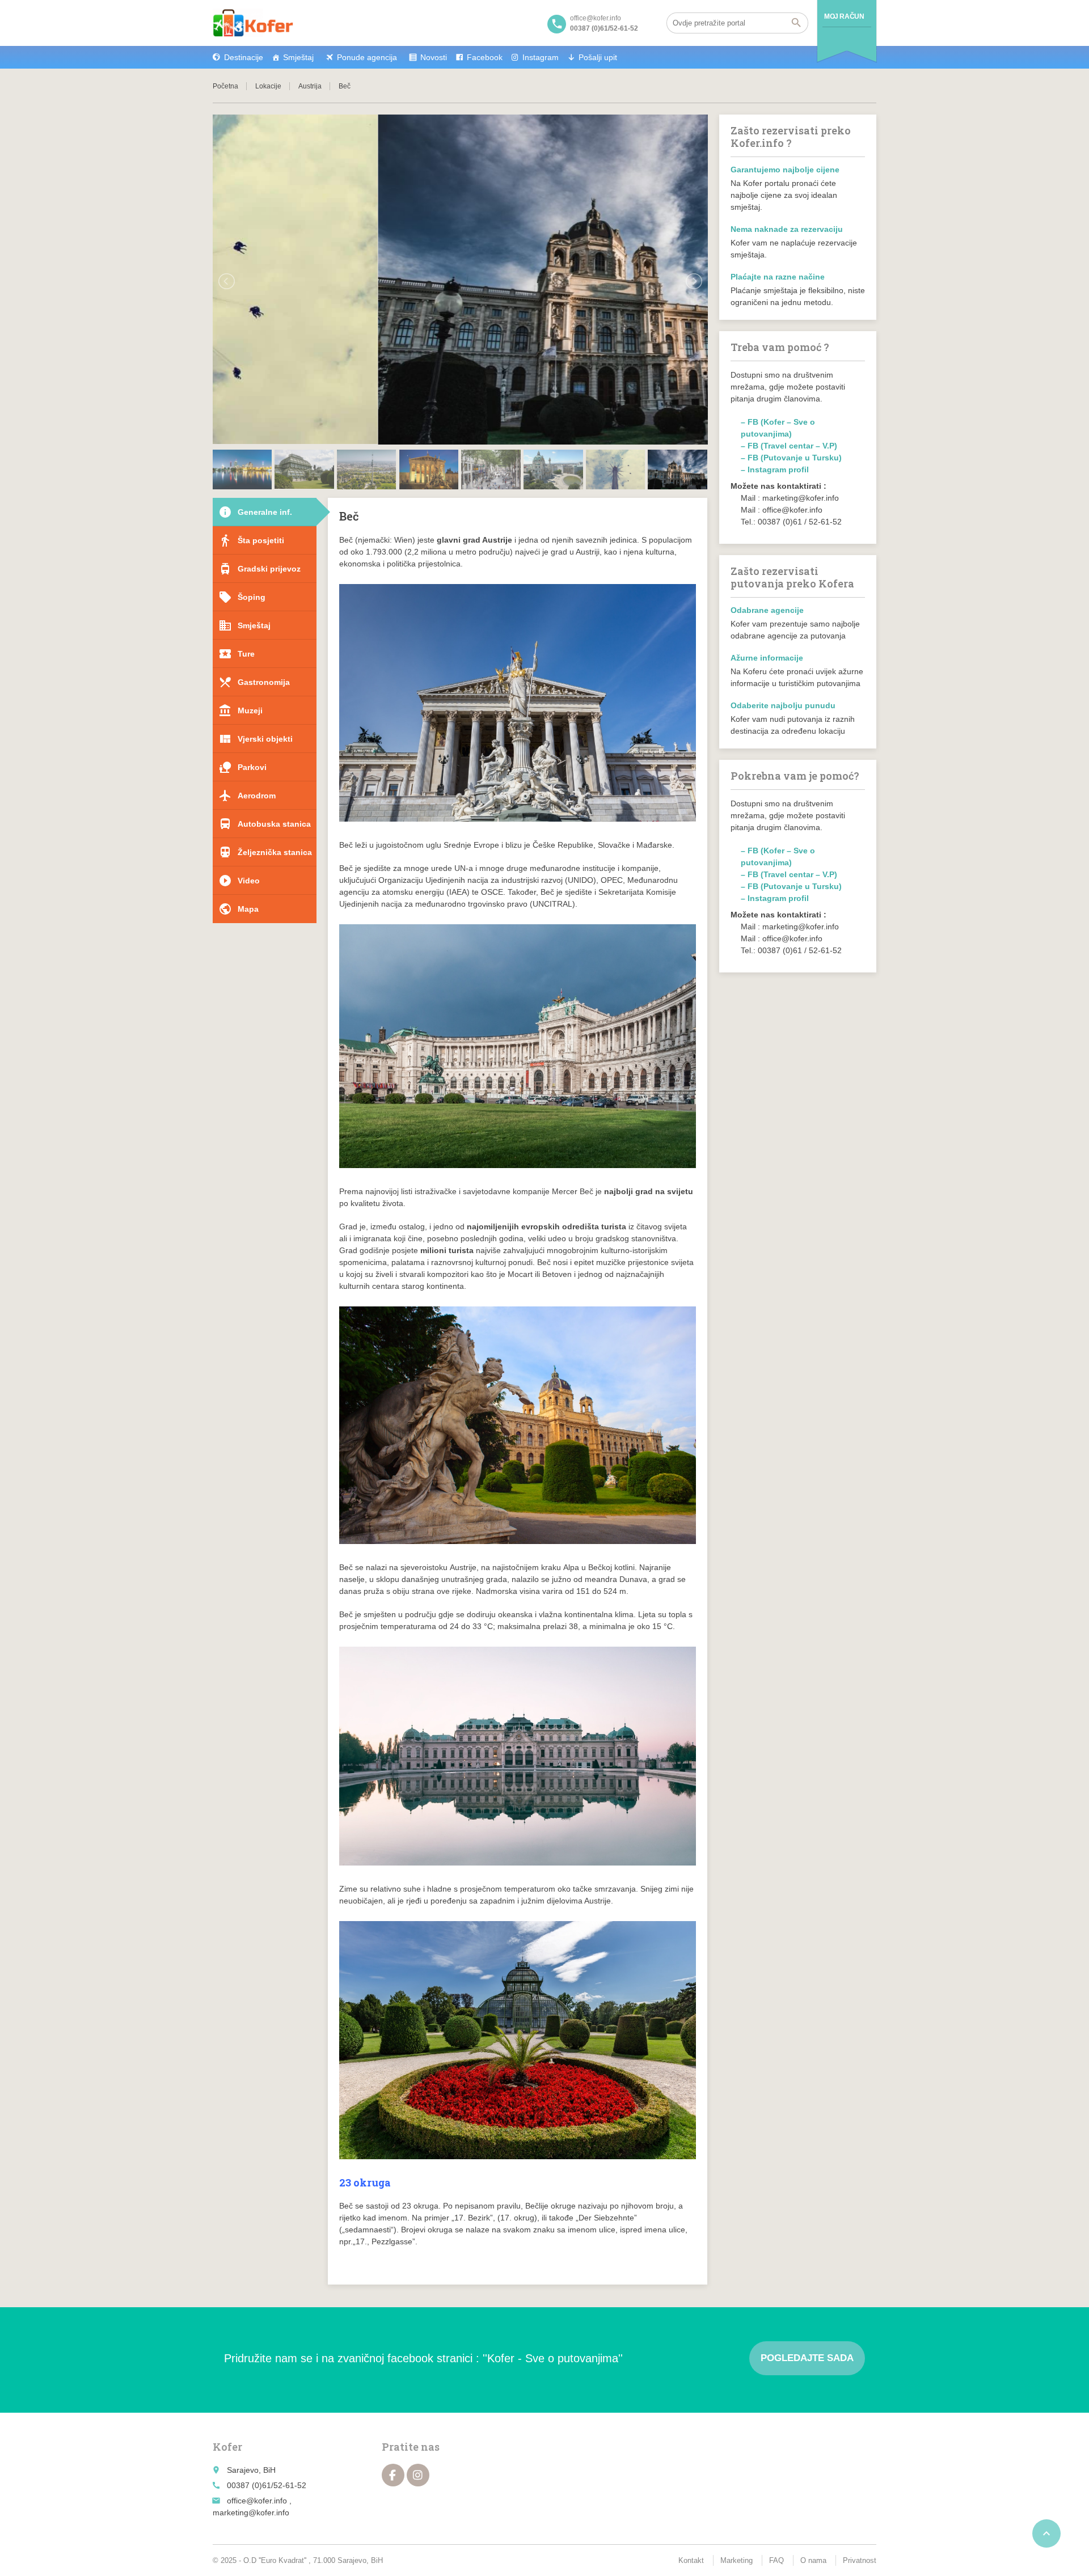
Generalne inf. (255, 512)
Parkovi (242, 767)
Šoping (242, 597)
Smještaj (298, 57)
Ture (237, 654)
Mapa (239, 909)
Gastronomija (254, 682)
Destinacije (244, 57)
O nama (813, 2560)
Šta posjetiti (251, 540)
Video (239, 881)
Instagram (541, 57)
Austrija (310, 86)
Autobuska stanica (265, 824)
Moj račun (844, 16)
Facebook (485, 57)
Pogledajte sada (807, 2358)
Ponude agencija (367, 57)
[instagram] (418, 2475)
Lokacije (268, 86)
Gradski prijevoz (259, 569)
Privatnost (860, 2560)
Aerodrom (247, 796)
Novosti (434, 57)
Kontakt (691, 2560)
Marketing (736, 2560)
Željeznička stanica (265, 852)
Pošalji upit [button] (598, 57)
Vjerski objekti (256, 739)
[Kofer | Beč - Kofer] (253, 23)
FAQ (776, 2560)
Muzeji (240, 710)
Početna (225, 86)
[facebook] (393, 2475)
